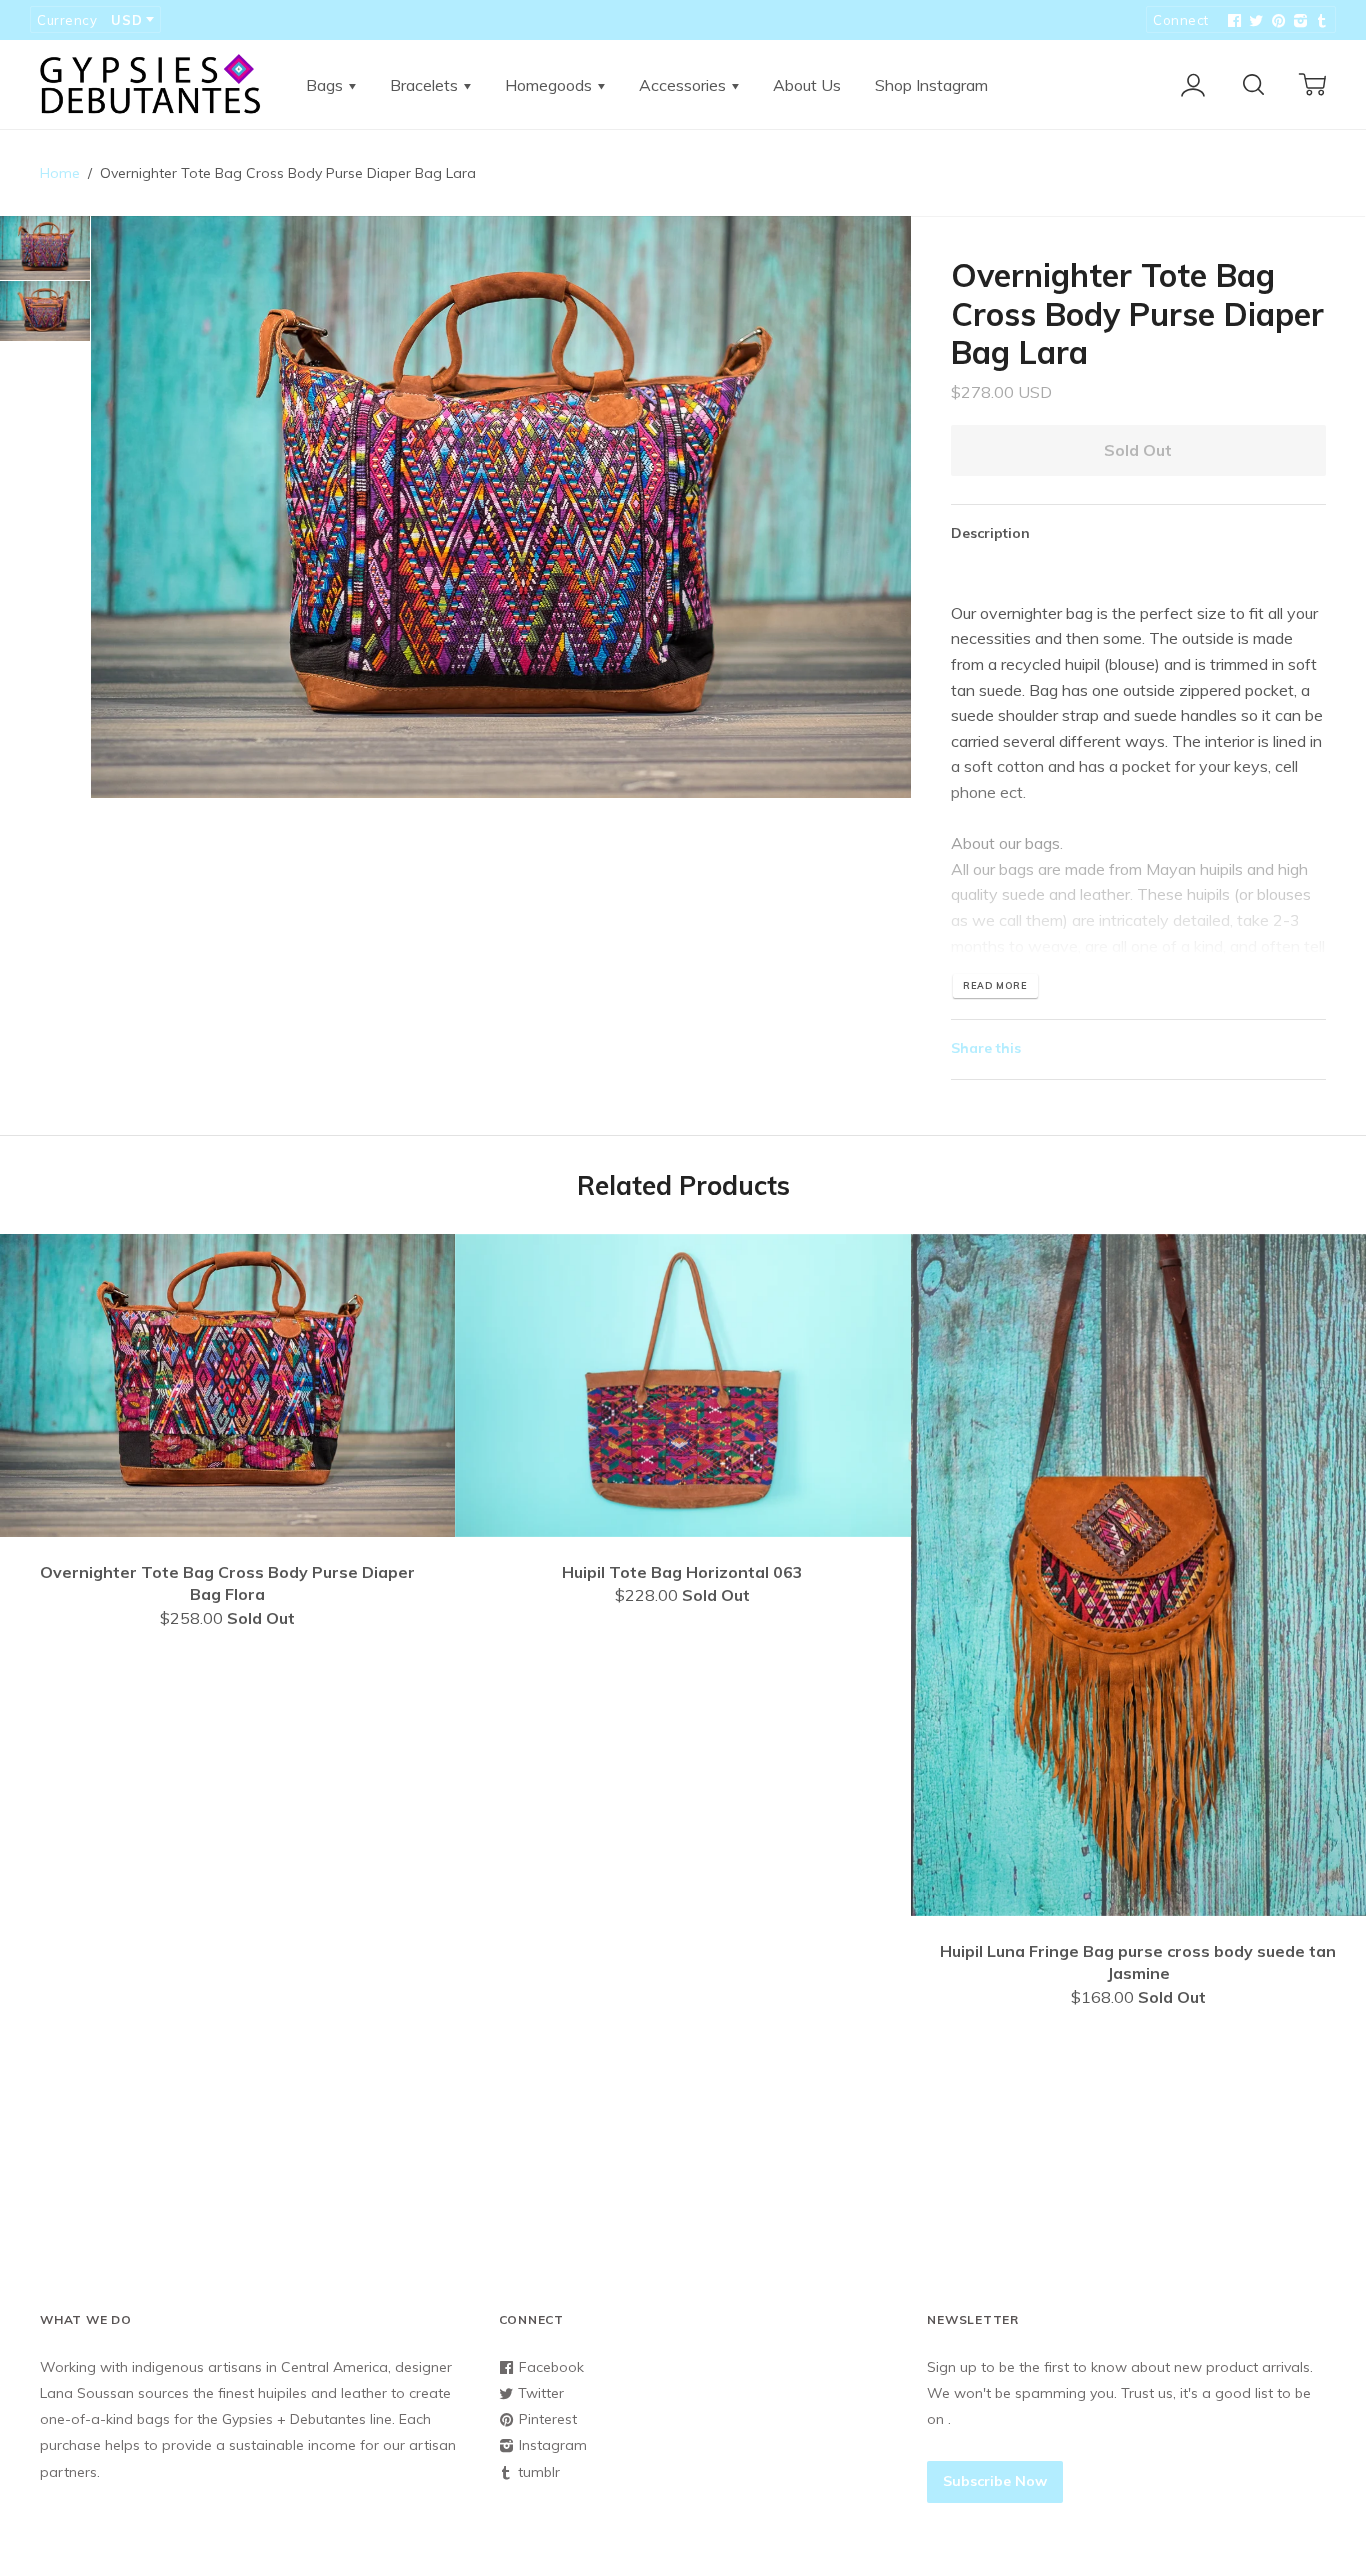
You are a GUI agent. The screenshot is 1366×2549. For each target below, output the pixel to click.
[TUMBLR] (1320, 21)
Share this (986, 1048)
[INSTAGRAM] (1298, 21)
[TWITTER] (1254, 21)
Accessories (684, 85)
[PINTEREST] (1276, 21)
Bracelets (426, 85)
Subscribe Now (995, 2481)
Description (990, 533)
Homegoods (550, 85)
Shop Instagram (931, 85)
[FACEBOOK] (1232, 21)
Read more (995, 985)
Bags (326, 85)
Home (60, 173)
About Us (807, 85)
